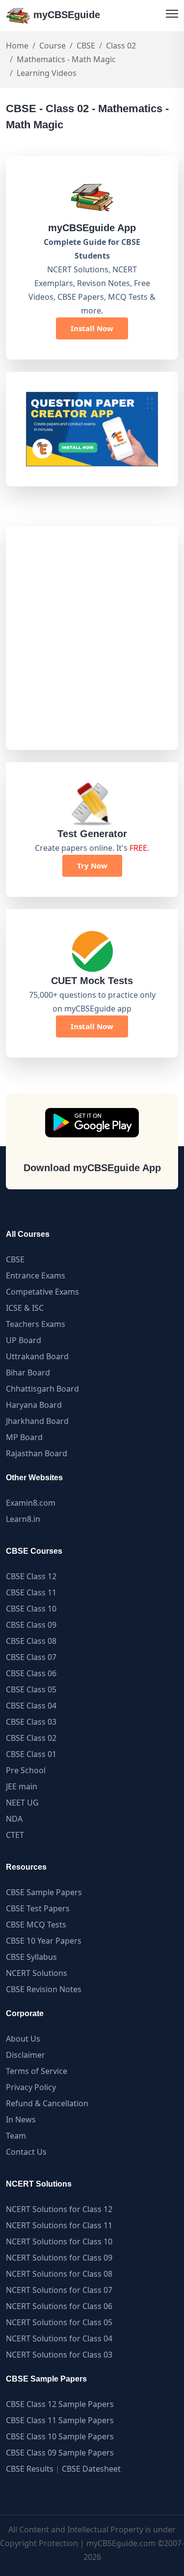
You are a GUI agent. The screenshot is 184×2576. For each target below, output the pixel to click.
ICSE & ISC (25, 1308)
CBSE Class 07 (31, 1657)
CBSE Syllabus (31, 1957)
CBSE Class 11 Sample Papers (60, 2420)
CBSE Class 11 (31, 1592)
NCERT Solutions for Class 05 (59, 2322)
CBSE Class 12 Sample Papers (60, 2404)
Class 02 (121, 46)
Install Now (92, 328)
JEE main (22, 1786)
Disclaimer (26, 2055)
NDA (14, 1819)
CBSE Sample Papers (44, 1892)
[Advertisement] (92, 638)
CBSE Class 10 (31, 1609)
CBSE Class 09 (31, 1625)
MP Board (24, 1437)
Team (16, 2136)
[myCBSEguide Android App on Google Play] (92, 1123)
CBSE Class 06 (31, 1673)
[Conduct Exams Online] (92, 429)
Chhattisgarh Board (42, 1389)
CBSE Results (30, 2469)
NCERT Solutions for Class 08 (59, 2274)
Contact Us (26, 2152)
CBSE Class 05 (31, 1689)
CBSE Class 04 (31, 1706)
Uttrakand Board (37, 1356)
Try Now (92, 866)
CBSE (86, 46)
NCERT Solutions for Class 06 (59, 2306)
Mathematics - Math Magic (66, 59)
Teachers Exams (36, 1324)
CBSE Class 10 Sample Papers (60, 2436)
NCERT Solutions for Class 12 (59, 2209)
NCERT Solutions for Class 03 (59, 2355)
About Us (23, 2039)
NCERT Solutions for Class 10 (59, 2241)
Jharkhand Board (37, 1421)
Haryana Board (34, 1405)
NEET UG (22, 1803)
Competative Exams (42, 1292)
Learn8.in (23, 1519)
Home (17, 46)
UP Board (24, 1340)
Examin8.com (31, 1503)
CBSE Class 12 (31, 1576)
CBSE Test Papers (38, 1908)
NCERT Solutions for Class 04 (59, 2338)
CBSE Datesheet (91, 2469)
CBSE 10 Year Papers (44, 1941)
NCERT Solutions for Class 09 (59, 2258)
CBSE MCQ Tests (36, 1925)
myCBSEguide (65, 15)
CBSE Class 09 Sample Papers (60, 2453)
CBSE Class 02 (31, 1738)
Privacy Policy (31, 2087)
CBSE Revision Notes (44, 1989)
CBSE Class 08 (31, 1641)
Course (53, 46)
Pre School (26, 1770)
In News (21, 2119)
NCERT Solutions (37, 1973)
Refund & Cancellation (47, 2103)
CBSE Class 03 (31, 1722)
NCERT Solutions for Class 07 (59, 2290)
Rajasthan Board (37, 1453)
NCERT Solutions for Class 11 (59, 2225)
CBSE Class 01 (31, 1754)
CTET (15, 1835)
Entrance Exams (36, 1276)
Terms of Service (37, 2071)
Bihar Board (28, 1372)
